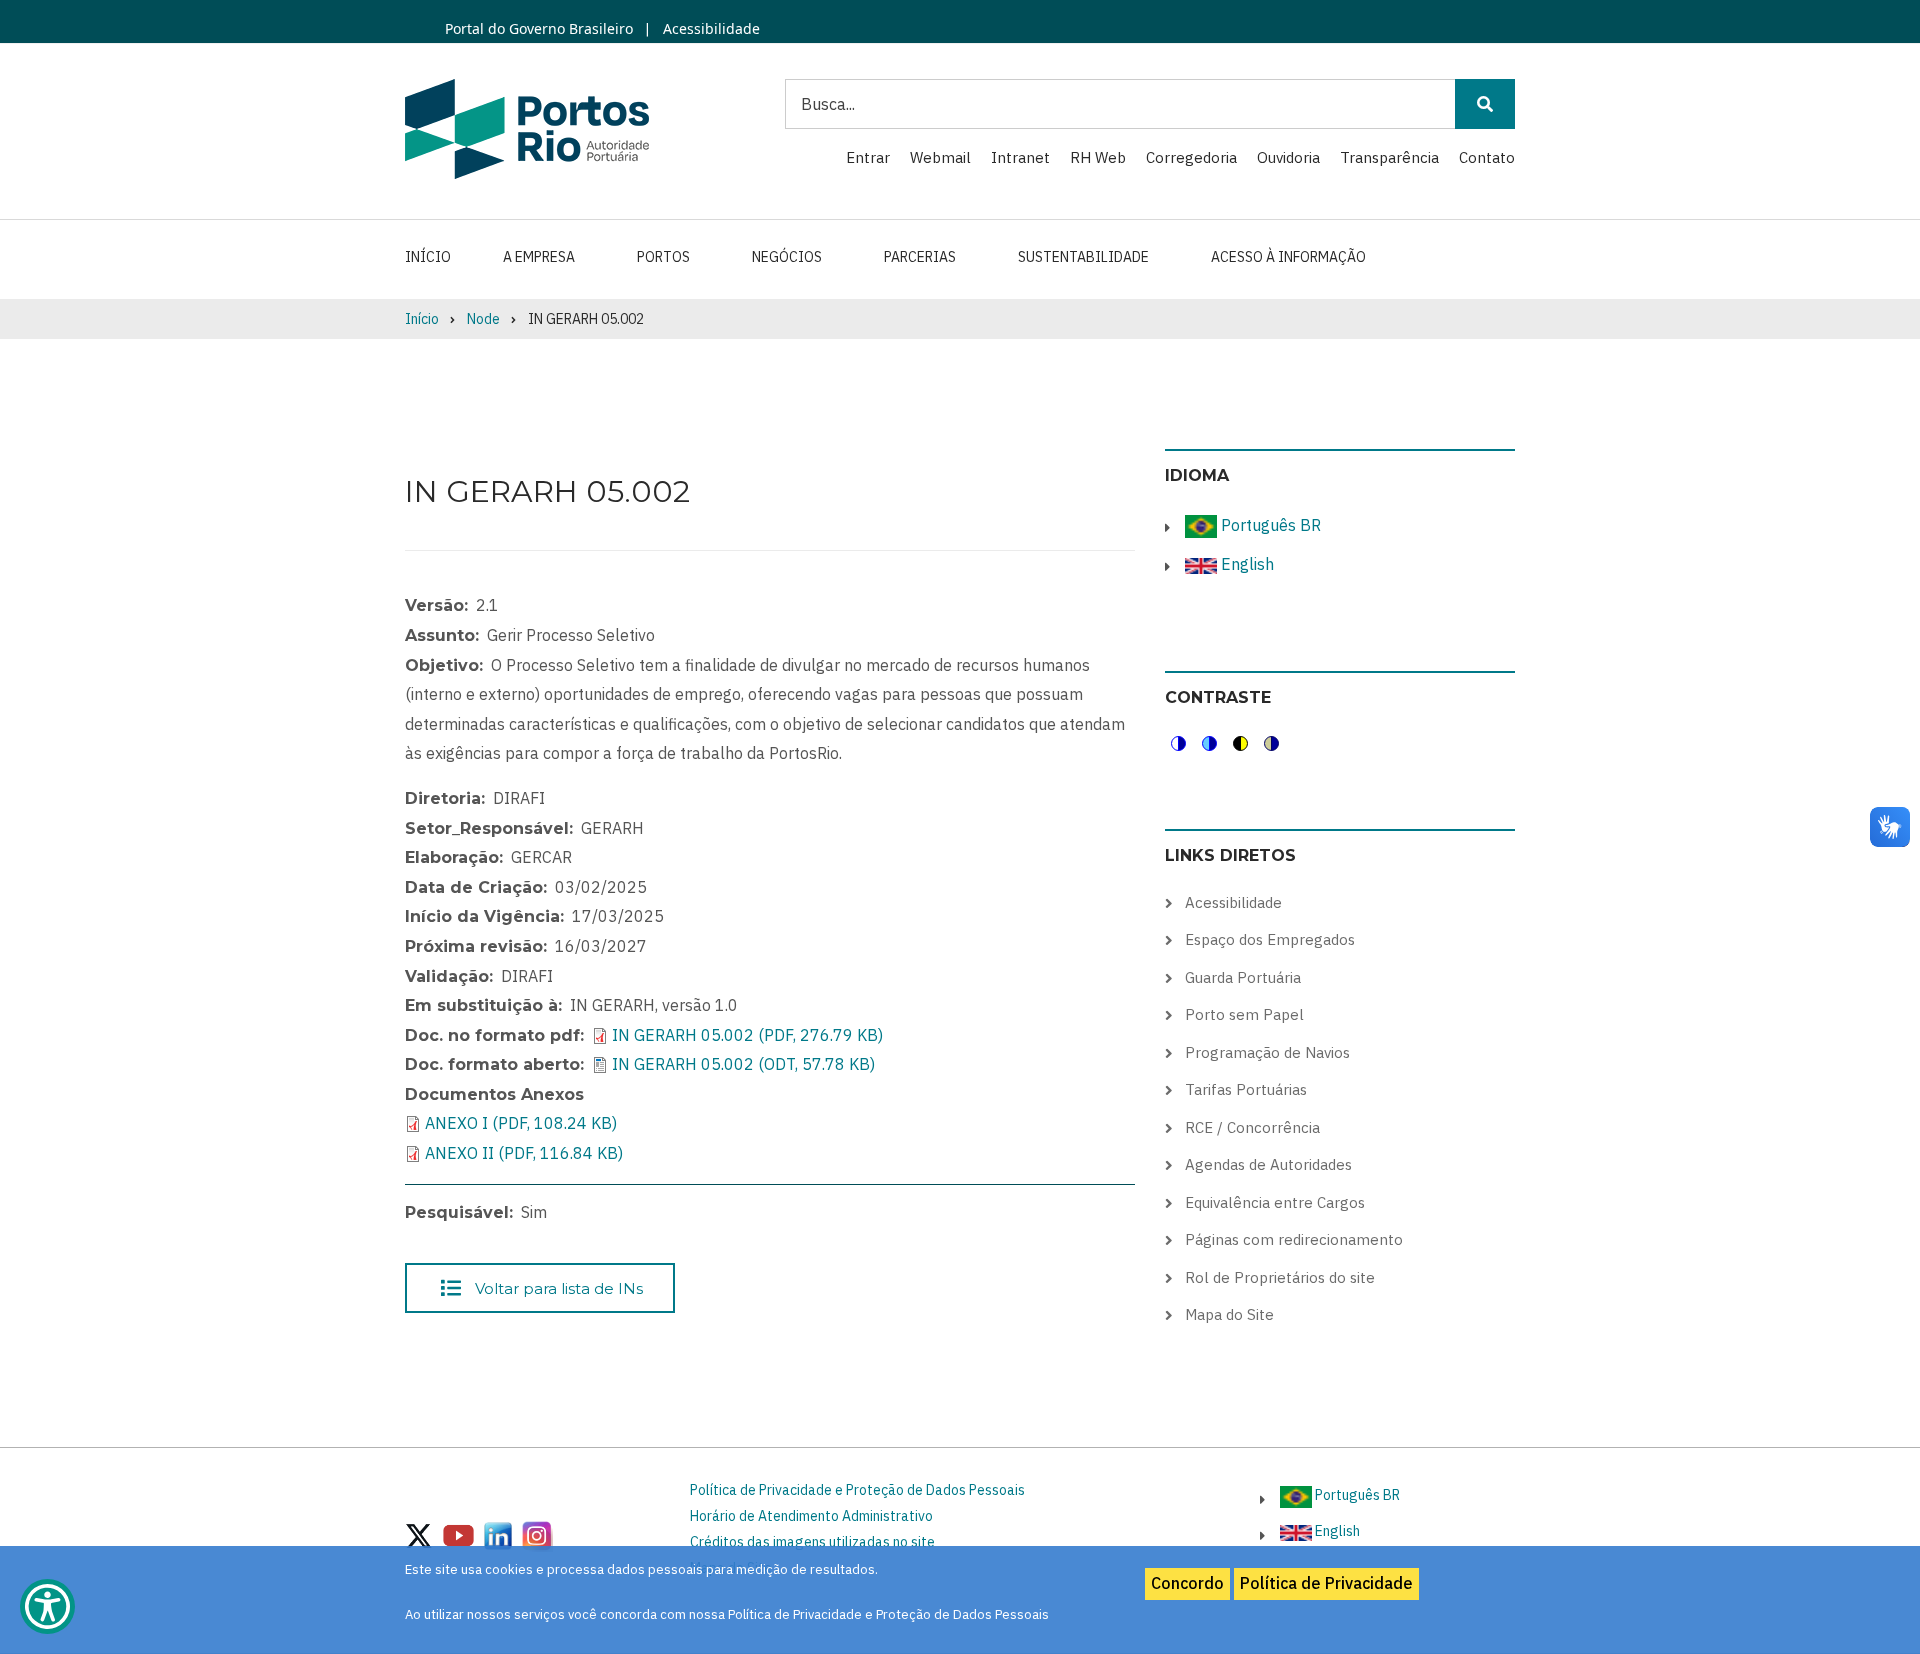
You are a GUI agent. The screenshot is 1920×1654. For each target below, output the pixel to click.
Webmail (940, 157)
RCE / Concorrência (1252, 1127)
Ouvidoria (1288, 157)
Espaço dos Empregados (1270, 939)
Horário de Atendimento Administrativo (811, 1516)
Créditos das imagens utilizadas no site (812, 1542)
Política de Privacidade (1326, 1583)
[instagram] (498, 1534)
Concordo (1187, 1583)
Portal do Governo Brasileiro (539, 28)
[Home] (527, 128)
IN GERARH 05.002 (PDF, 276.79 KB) (747, 1035)
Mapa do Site (1229, 1314)
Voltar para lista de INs (559, 1287)
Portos (663, 257)
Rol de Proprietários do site (1280, 1277)
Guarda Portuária (1243, 977)
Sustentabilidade (1083, 257)
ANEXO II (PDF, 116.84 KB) (524, 1153)
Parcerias (920, 257)
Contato (1487, 157)
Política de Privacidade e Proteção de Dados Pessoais (857, 1490)
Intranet (1020, 157)
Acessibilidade (709, 28)
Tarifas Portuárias (1246, 1089)
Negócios (787, 257)
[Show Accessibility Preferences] (47, 1606)
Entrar (868, 157)
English (1245, 564)
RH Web (1098, 157)
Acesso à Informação (1288, 257)
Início (428, 257)
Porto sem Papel (1244, 1014)
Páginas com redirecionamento (1294, 1239)
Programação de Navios (1267, 1052)
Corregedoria (1191, 157)
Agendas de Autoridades (1268, 1164)
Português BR (1269, 525)
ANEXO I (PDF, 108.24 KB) (521, 1123)
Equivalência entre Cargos (1275, 1202)
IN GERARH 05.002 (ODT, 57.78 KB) (743, 1064)
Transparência (1389, 157)
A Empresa (539, 257)
